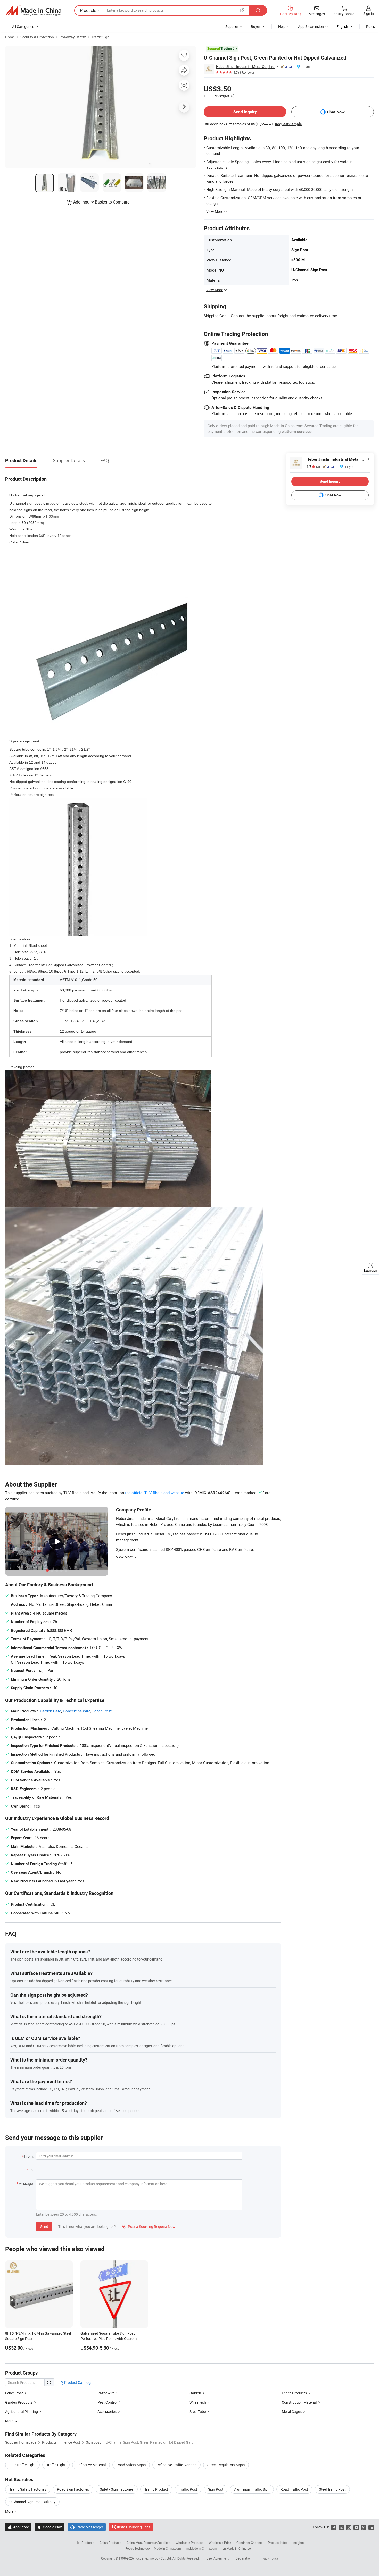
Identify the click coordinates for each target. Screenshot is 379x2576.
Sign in (369, 14)
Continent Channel (249, 2543)
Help (282, 26)
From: (29, 2156)
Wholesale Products (190, 2543)
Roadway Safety (73, 37)
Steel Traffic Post (332, 2489)
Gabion (195, 2393)
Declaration (244, 2558)
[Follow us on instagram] (349, 2527)
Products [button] (88, 10)
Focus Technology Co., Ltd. (154, 2558)
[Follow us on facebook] (334, 2527)
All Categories (23, 26)
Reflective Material (91, 2465)
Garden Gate (51, 1711)
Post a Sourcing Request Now (149, 2227)
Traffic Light (56, 2465)
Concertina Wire (77, 1711)
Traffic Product (156, 2489)
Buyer (256, 26)
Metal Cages (292, 2412)
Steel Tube (198, 2412)
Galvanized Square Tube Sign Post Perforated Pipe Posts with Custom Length (109, 2339)
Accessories (107, 2412)
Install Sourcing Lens (134, 2527)
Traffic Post (188, 2489)
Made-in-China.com (167, 2548)
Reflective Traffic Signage (176, 2465)
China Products (110, 2543)
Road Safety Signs (131, 2465)
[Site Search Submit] (258, 10)
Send (44, 2227)
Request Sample (288, 124)
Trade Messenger (87, 2527)
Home (10, 37)
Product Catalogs (78, 2382)
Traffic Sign (100, 37)
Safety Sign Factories (117, 2489)
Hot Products (85, 2543)
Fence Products (294, 2393)
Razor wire (106, 2393)
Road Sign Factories (73, 2489)
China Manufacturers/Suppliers (148, 2543)
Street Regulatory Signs (226, 2465)
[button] (243, 10)
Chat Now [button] (336, 112)
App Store (18, 2527)
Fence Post (102, 1711)
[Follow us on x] (341, 2527)
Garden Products (19, 2402)
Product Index (278, 2543)
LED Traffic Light (22, 2465)
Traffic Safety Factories (28, 2489)
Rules (370, 26)
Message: (26, 2184)
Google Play (50, 2527)
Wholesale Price (220, 2543)
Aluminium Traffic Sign (252, 2489)
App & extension (311, 26)
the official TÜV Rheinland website (155, 1493)
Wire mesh (198, 2402)
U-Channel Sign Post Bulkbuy (32, 2502)
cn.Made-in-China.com (238, 2548)
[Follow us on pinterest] (364, 2527)
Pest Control (107, 2402)
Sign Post (216, 2489)
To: (31, 2170)
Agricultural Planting (22, 2412)
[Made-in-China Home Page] (33, 11)
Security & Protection (37, 37)
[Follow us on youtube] (356, 2527)
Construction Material (299, 2402)
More (10, 2511)
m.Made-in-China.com (202, 2548)
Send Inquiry (245, 112)
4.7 (313, 467)
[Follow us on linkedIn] (371, 2527)
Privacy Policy (268, 2558)
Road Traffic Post (294, 2489)
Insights (298, 2543)
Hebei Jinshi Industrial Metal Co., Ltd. (246, 67)
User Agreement (218, 2558)
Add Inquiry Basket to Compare (101, 202)
